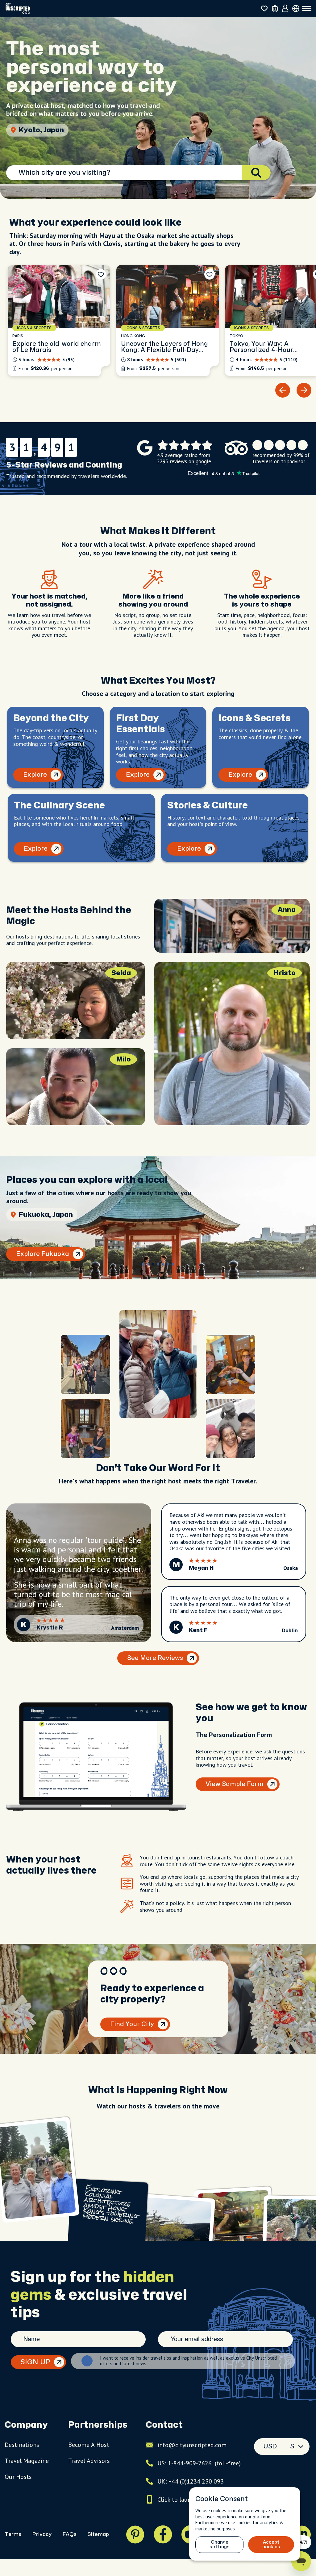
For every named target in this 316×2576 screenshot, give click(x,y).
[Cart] (275, 8)
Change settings (220, 2545)
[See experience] (59, 321)
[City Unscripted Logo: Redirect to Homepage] (18, 8)
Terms (13, 2534)
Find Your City (132, 2024)
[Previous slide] (283, 390)
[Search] (256, 173)
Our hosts (18, 2477)
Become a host (89, 2445)
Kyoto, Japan (41, 130)
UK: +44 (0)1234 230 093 (191, 2481)
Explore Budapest (44, 1254)
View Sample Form (235, 1784)
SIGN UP (35, 2362)
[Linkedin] (302, 2534)
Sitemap (98, 2534)
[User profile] (285, 9)
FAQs (69, 2534)
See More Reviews (155, 1658)
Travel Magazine (27, 2461)
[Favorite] (101, 274)
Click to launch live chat (190, 2500)
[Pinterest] (135, 2534)
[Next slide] (304, 390)
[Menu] (307, 9)
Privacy (42, 2534)
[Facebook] (163, 2534)
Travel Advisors (89, 2461)
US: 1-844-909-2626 (199, 2463)
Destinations (22, 2445)
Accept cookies (271, 2545)
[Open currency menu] (296, 8)
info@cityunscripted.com (192, 2445)
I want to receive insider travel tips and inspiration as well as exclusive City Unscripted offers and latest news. (188, 2361)
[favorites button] (264, 8)
